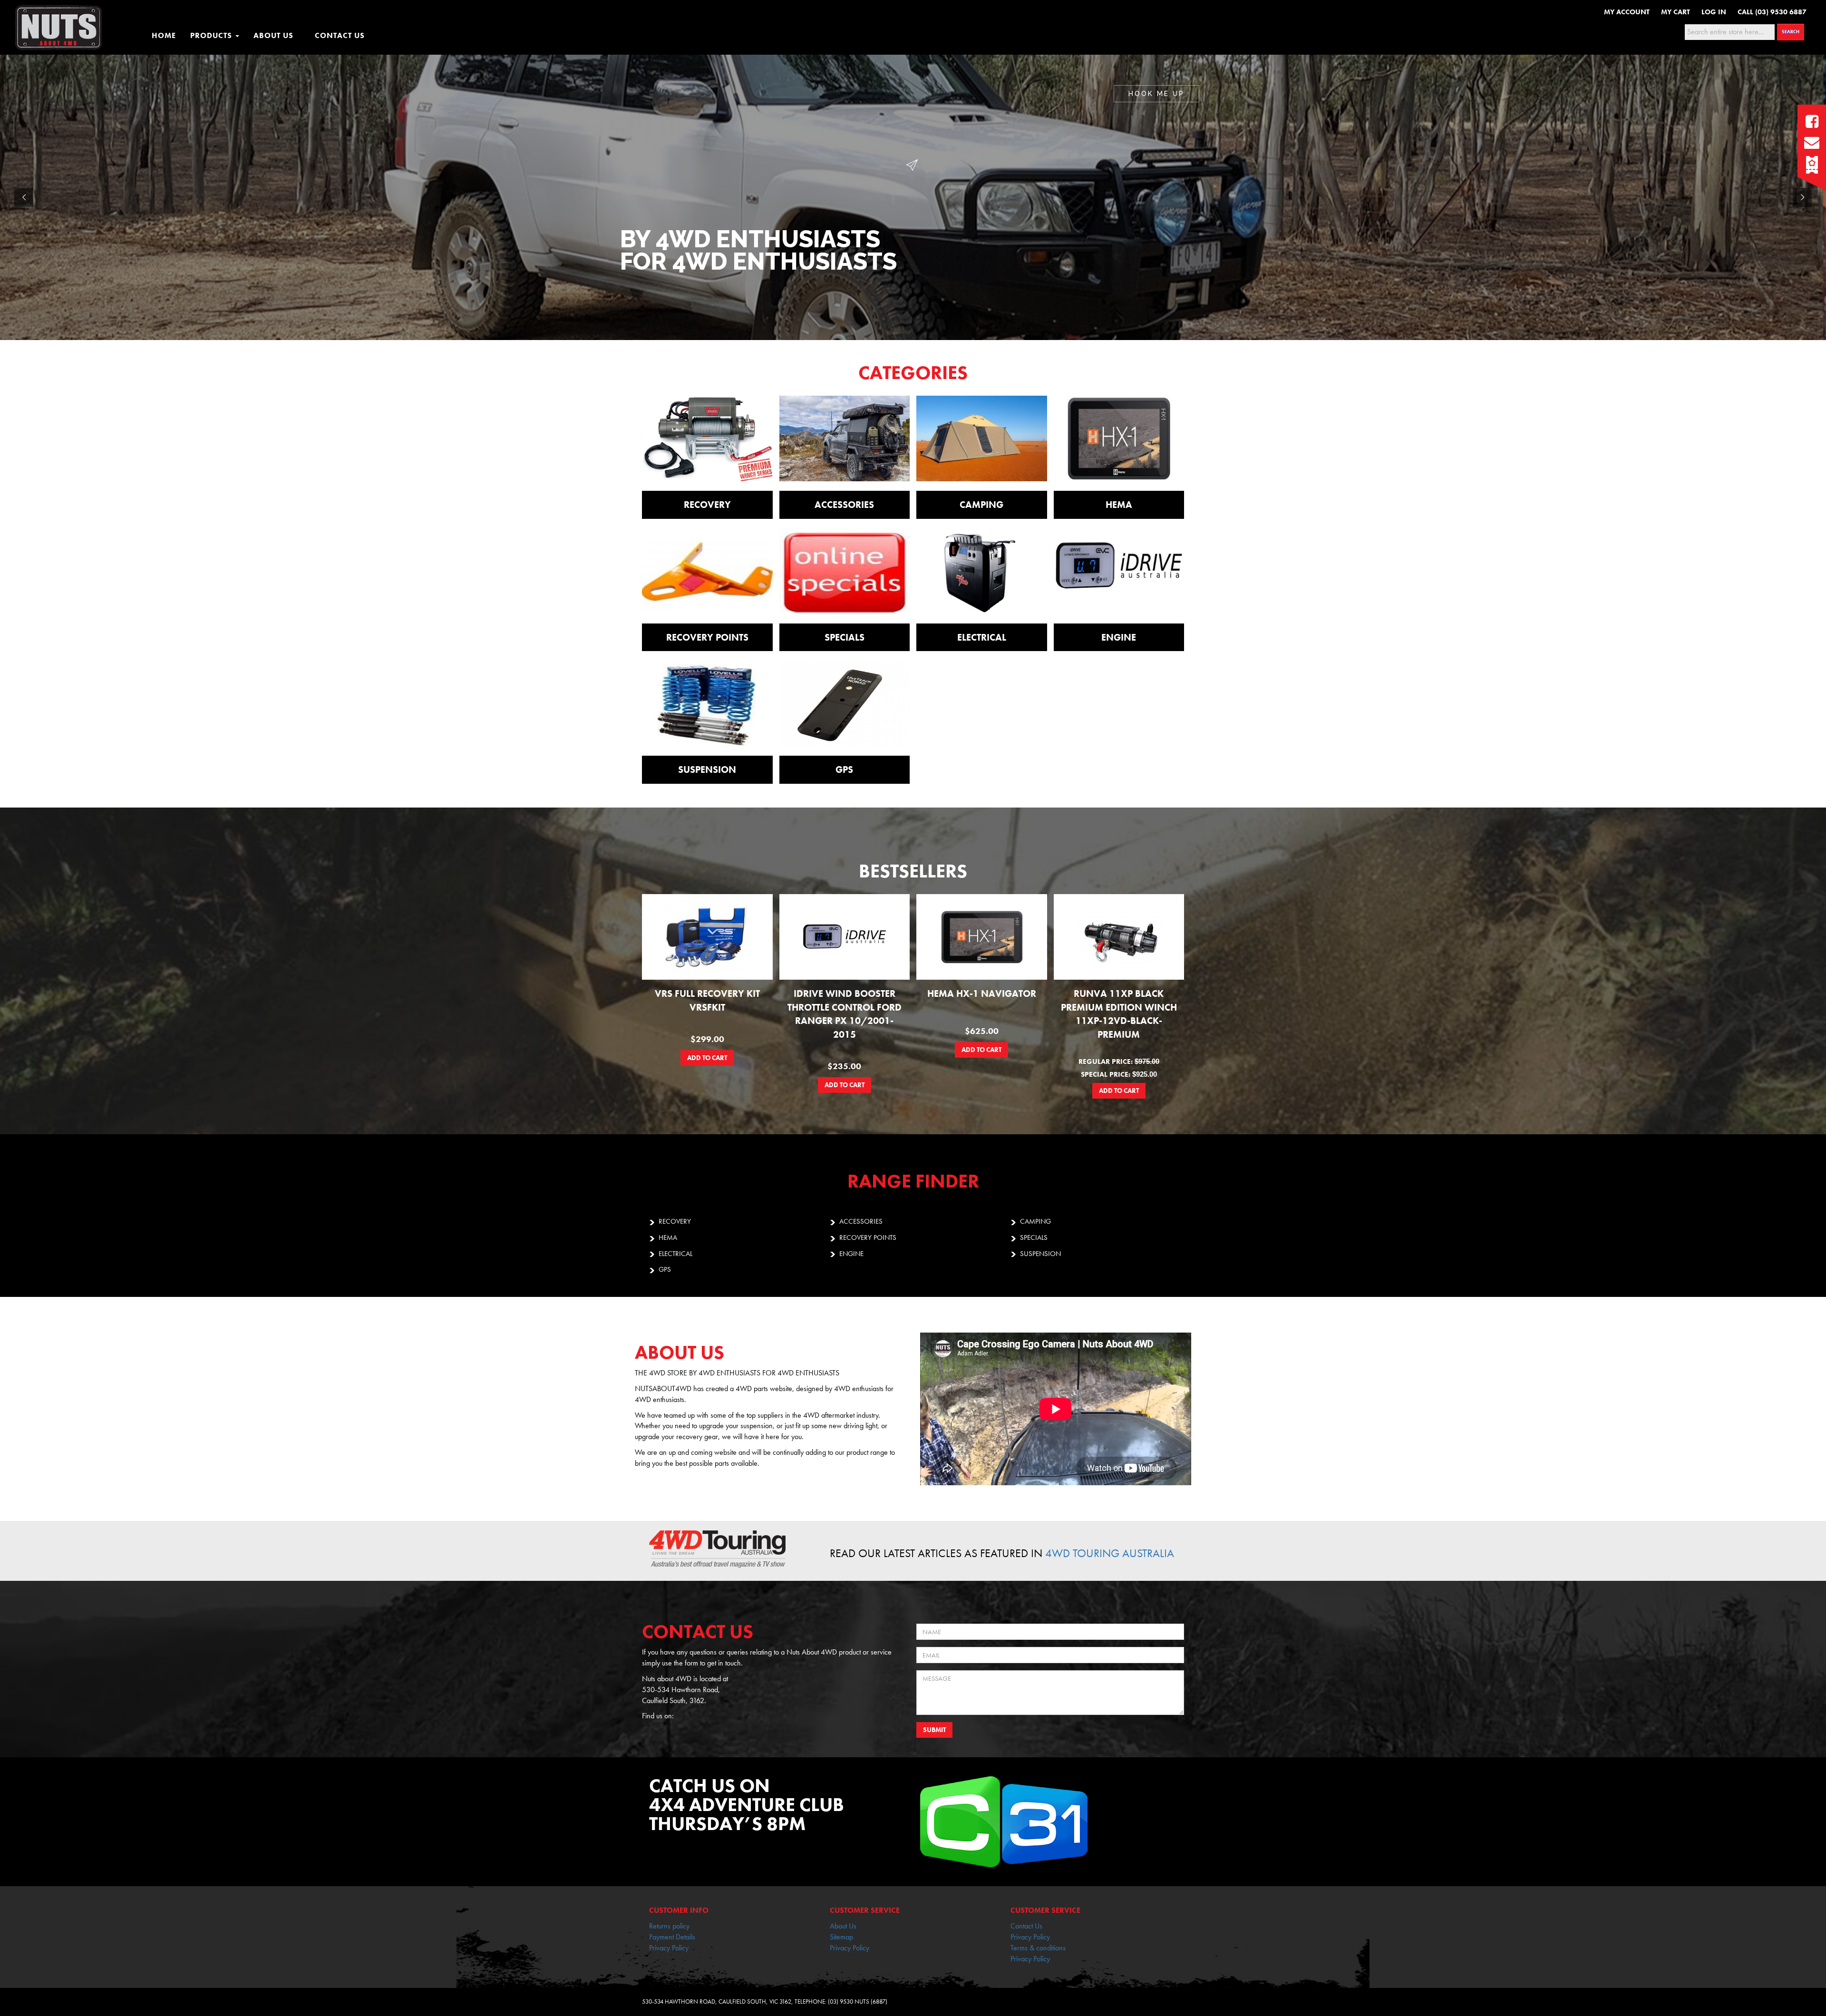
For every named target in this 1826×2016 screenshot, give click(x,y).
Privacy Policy (669, 1948)
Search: (1670, 31)
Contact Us (1026, 1926)
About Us (843, 1926)
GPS (665, 1269)
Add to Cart (707, 1058)
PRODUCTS (212, 35)
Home (164, 35)
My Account (1627, 12)
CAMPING (1035, 1221)
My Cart (1675, 12)
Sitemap (841, 1937)
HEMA (668, 1237)
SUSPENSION (1040, 1254)
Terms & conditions (1038, 1948)
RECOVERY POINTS (868, 1237)
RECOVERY (675, 1221)
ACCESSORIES (861, 1221)
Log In (1714, 12)
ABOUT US (273, 35)
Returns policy (669, 1926)
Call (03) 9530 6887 (1772, 12)
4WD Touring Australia (1110, 1553)
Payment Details (672, 1937)
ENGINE (851, 1254)
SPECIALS (1034, 1237)
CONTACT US (340, 35)
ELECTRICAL (675, 1254)
